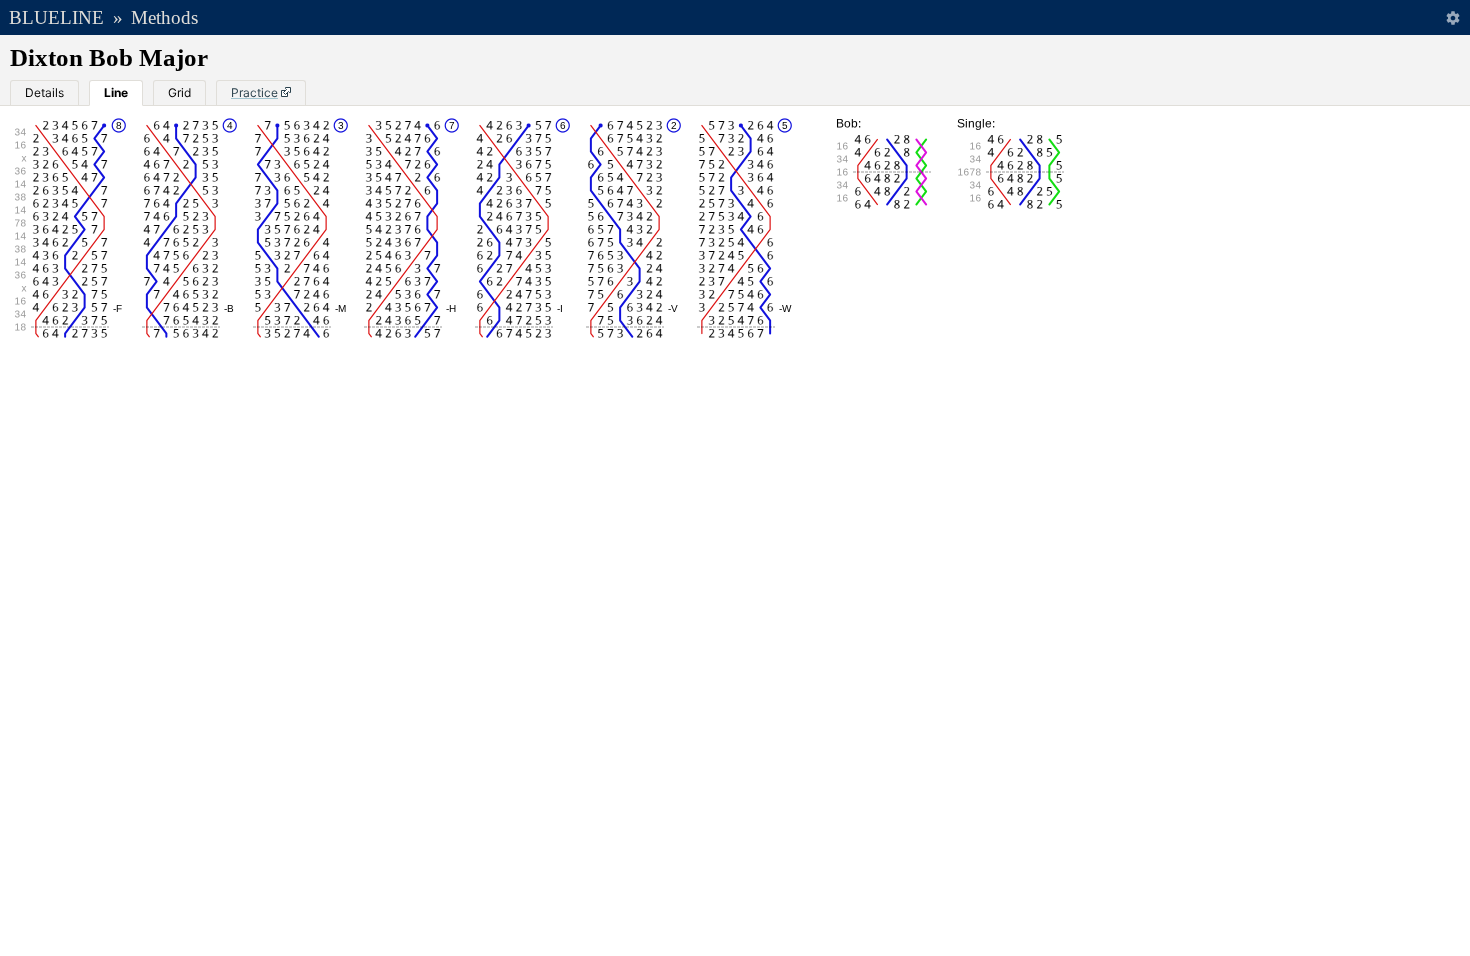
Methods (164, 17)
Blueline (56, 17)
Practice (254, 92)
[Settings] (1452, 17)
